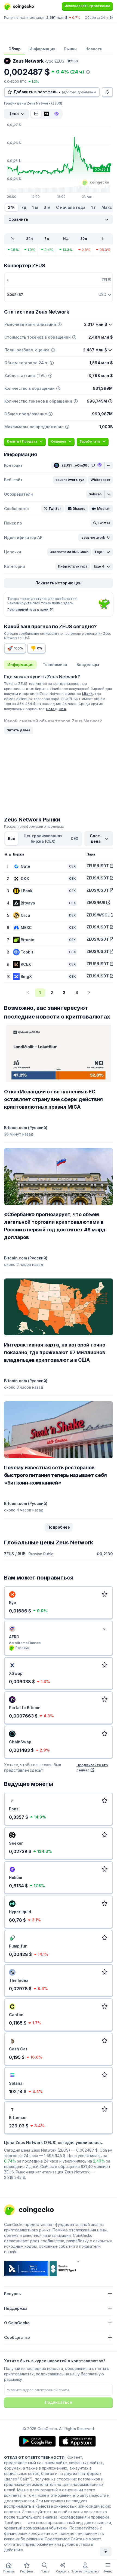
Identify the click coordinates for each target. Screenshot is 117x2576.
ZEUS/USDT (98, 866)
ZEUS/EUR (96, 902)
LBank (87, 694)
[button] (70, 480)
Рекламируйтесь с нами (28, 610)
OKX (62, 709)
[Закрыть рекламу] (104, 1629)
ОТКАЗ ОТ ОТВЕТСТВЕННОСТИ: (35, 2457)
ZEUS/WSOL (98, 915)
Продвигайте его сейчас (92, 1767)
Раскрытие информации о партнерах (34, 827)
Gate (50, 709)
